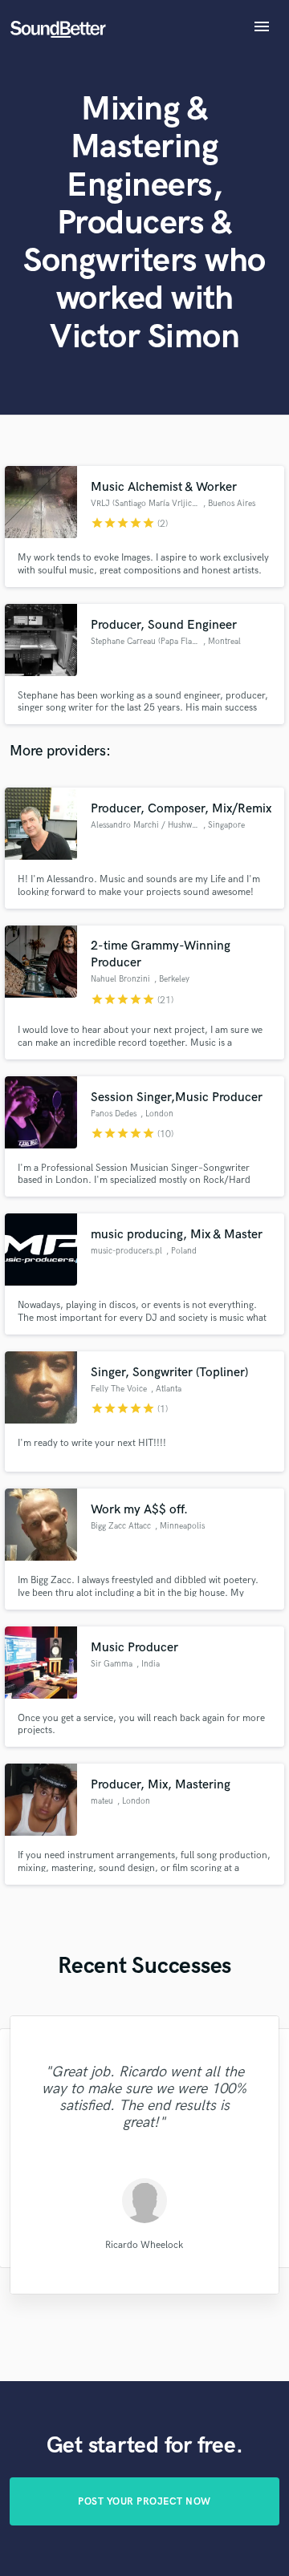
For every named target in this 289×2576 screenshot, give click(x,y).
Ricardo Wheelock (144, 2244)
